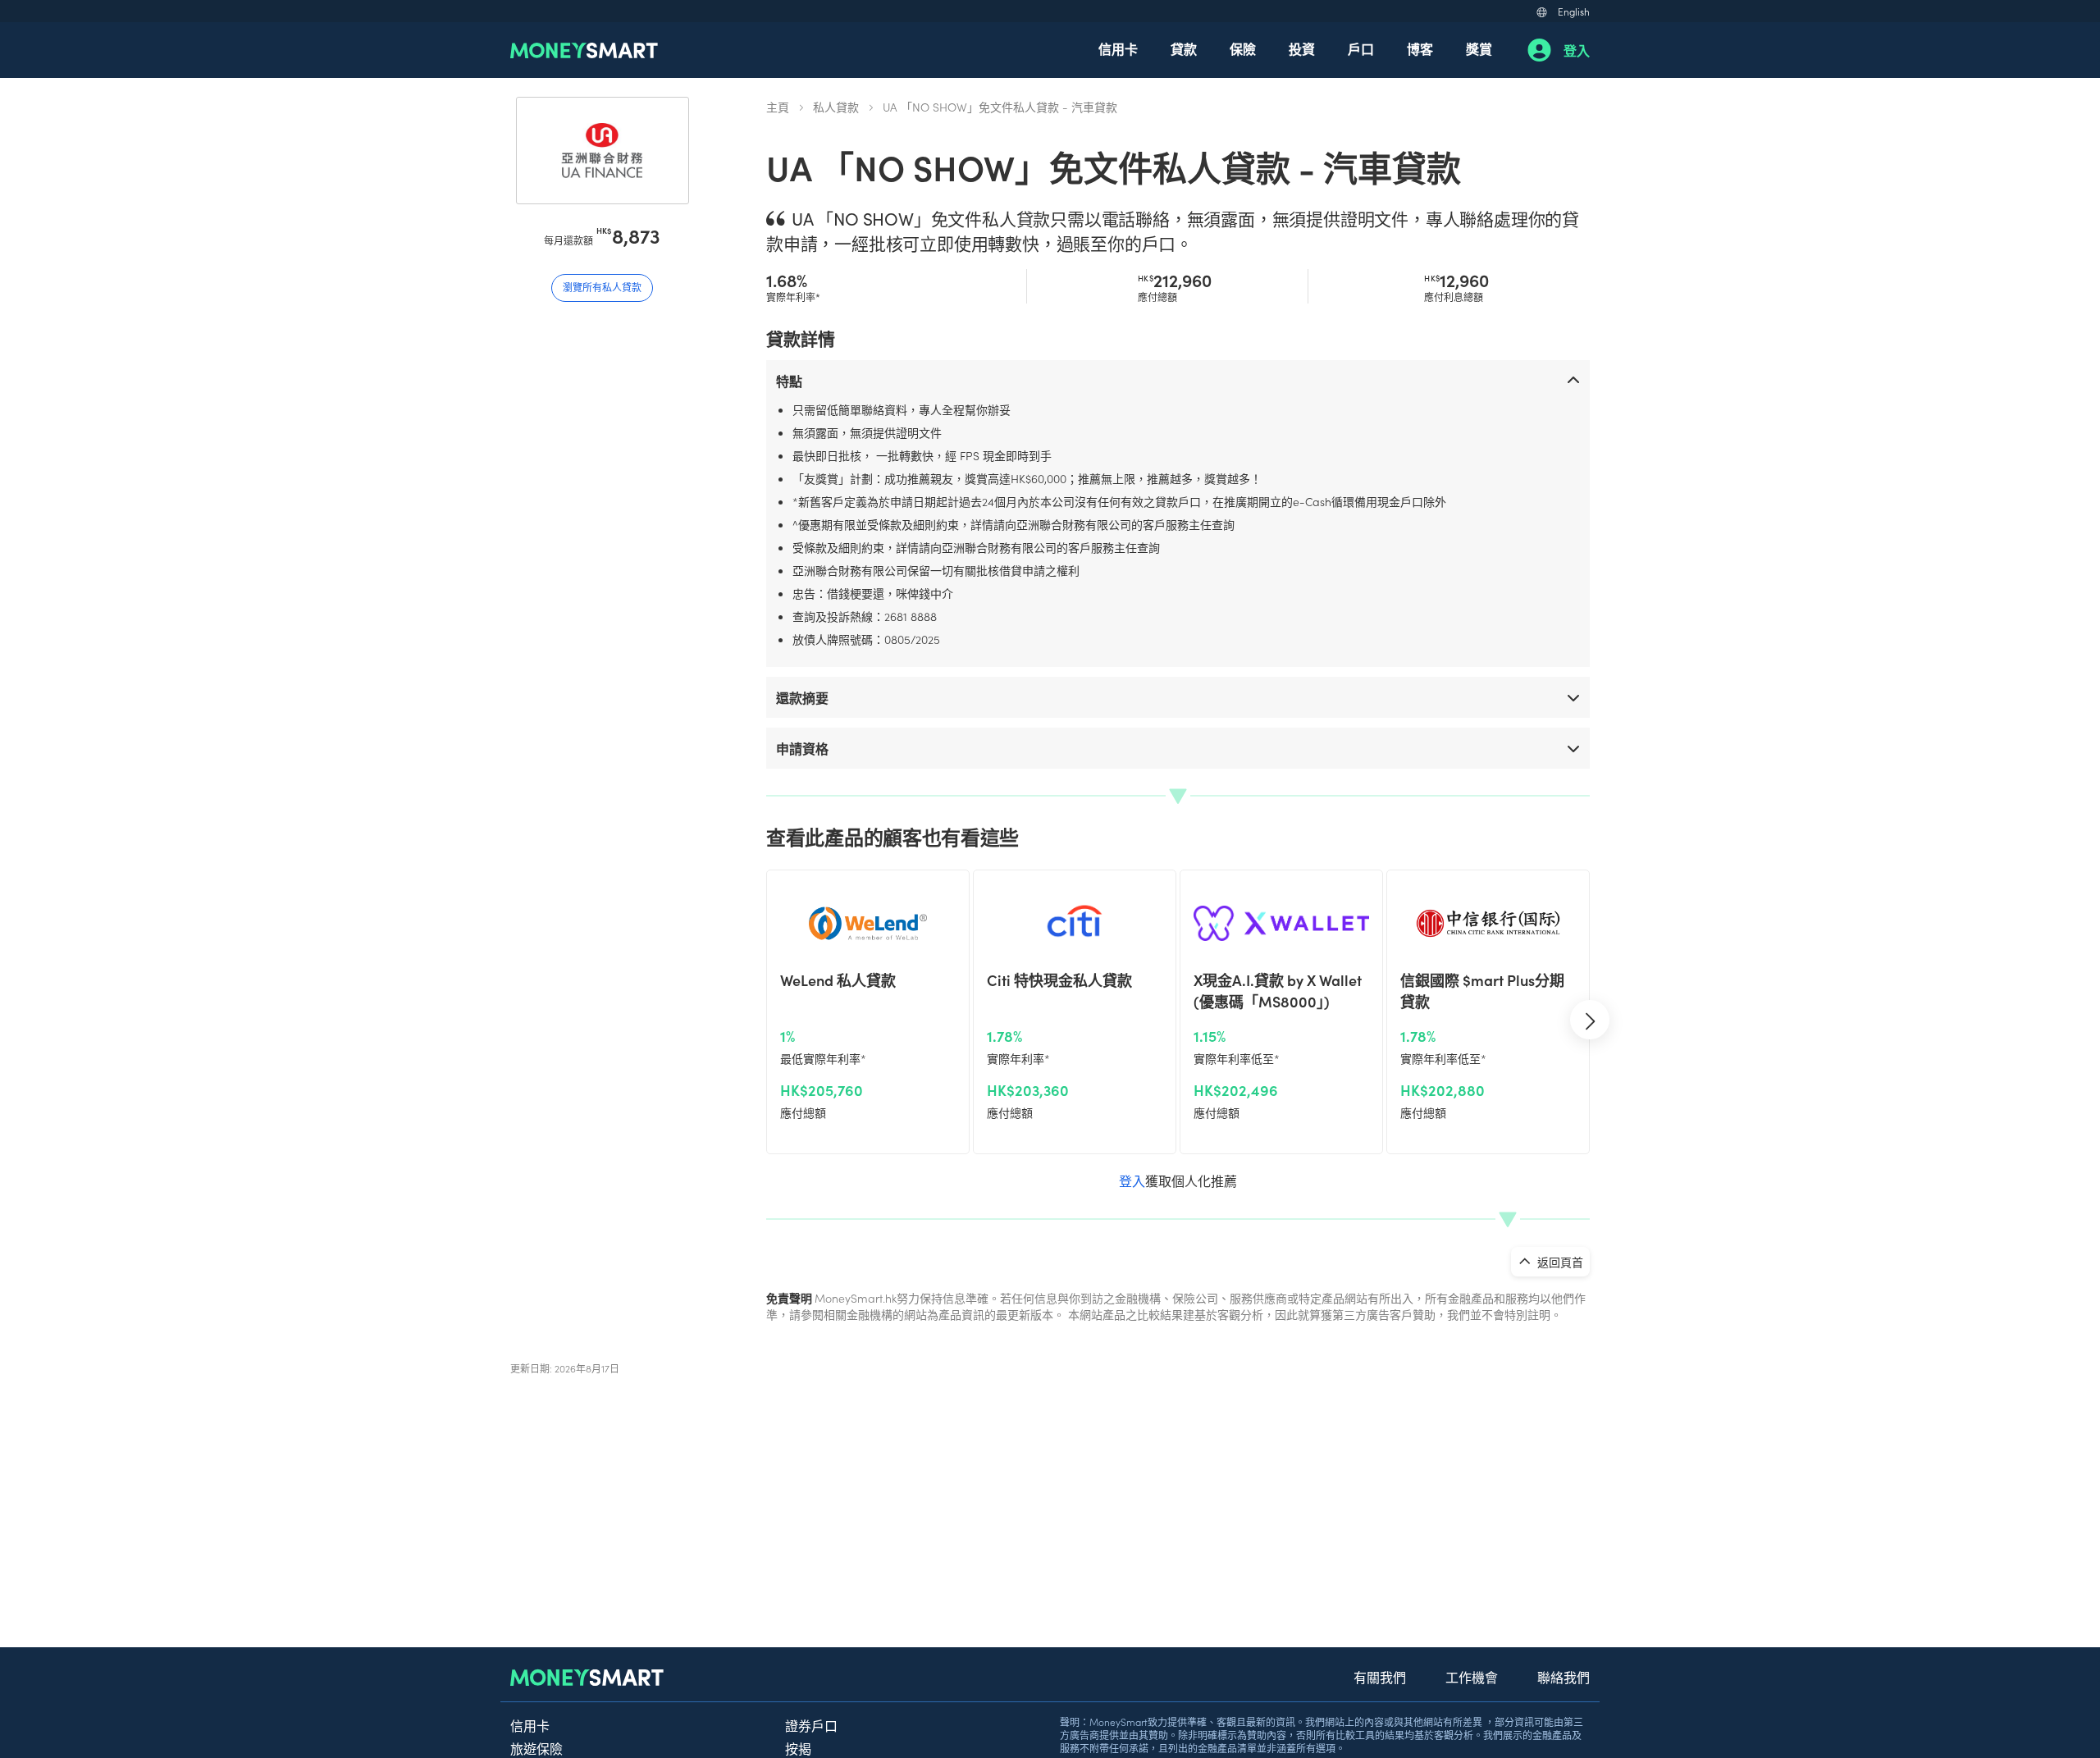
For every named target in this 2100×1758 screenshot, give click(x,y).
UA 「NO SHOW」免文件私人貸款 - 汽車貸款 (1000, 107)
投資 (1302, 48)
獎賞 (1479, 48)
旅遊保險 (536, 1748)
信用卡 (1118, 48)
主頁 (778, 107)
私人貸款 (836, 107)
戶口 (1361, 48)
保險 (1243, 48)
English (1574, 11)
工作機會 (1472, 1677)
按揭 (798, 1748)
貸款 (1184, 48)
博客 (1420, 48)
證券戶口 (811, 1725)
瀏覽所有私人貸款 (602, 287)
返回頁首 (1559, 1262)
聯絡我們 (1564, 1677)
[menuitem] (1118, 50)
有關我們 (1380, 1677)
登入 (1577, 50)
